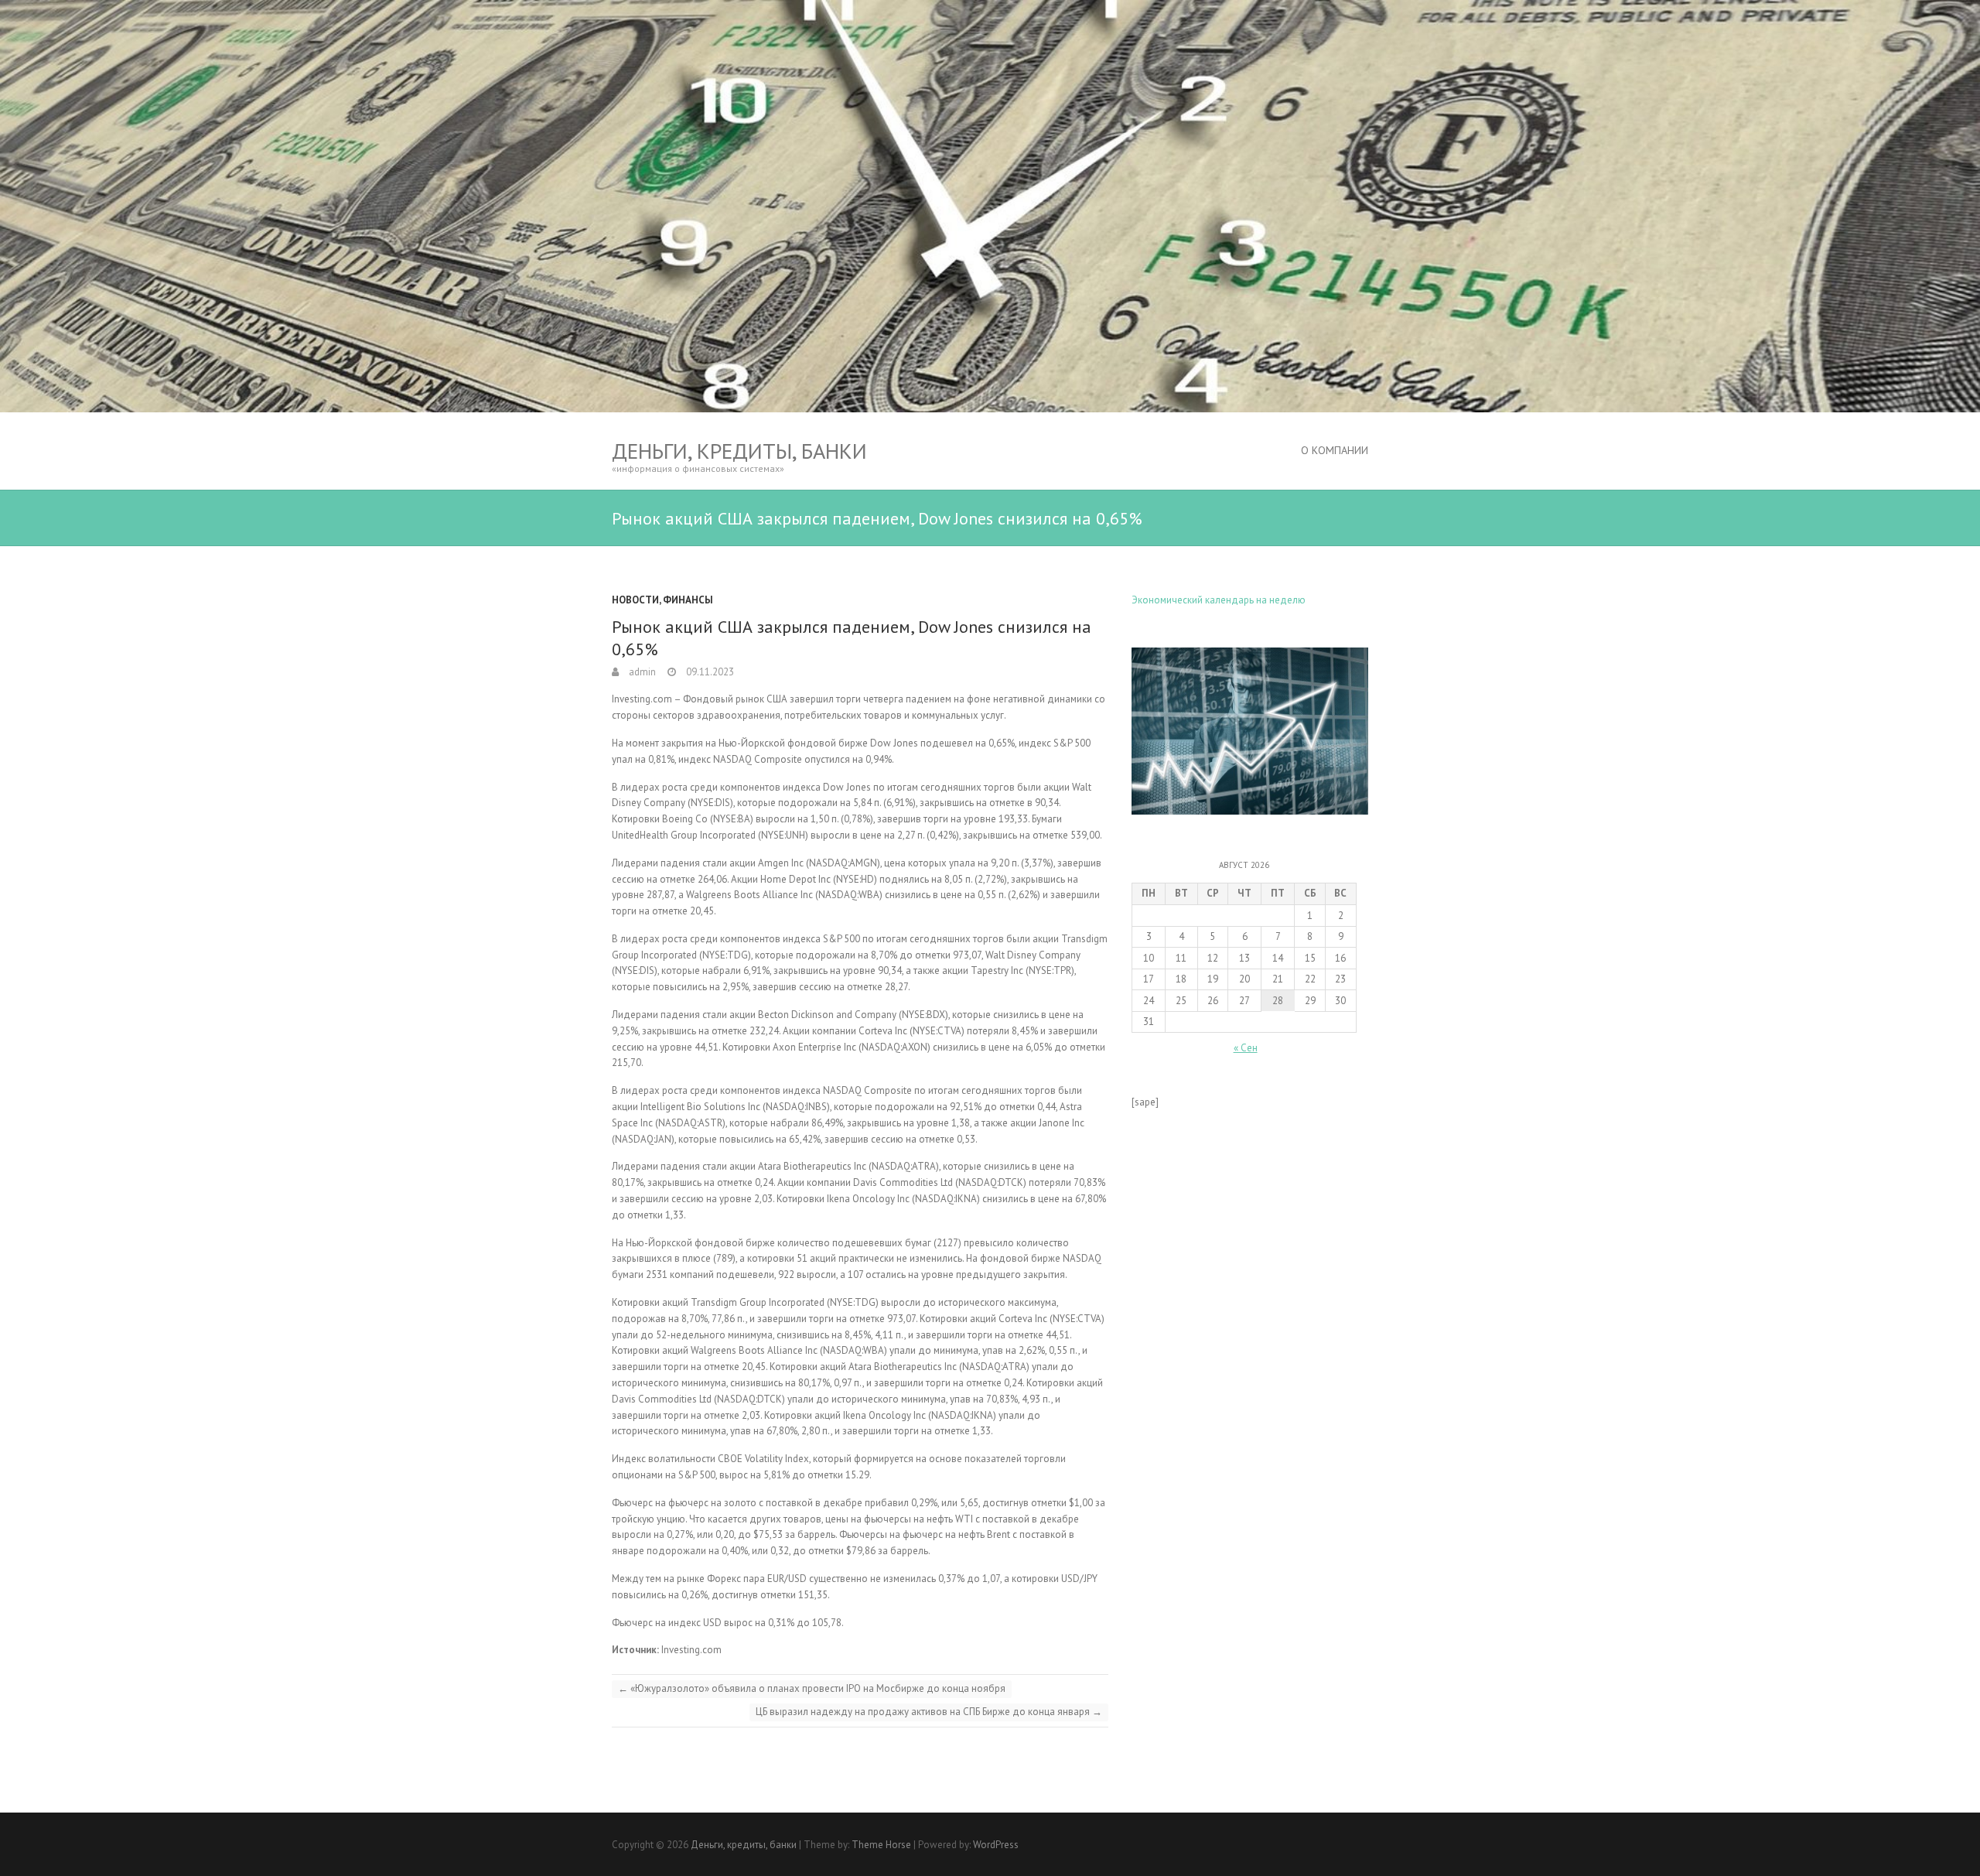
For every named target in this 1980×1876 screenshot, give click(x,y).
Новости (635, 600)
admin (641, 672)
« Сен (1246, 1048)
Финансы (688, 600)
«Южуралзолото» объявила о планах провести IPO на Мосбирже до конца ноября (812, 1688)
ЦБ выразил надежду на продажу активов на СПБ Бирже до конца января (929, 1712)
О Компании (1335, 450)
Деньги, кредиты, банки (739, 451)
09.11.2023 (709, 672)
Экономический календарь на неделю (1219, 600)
